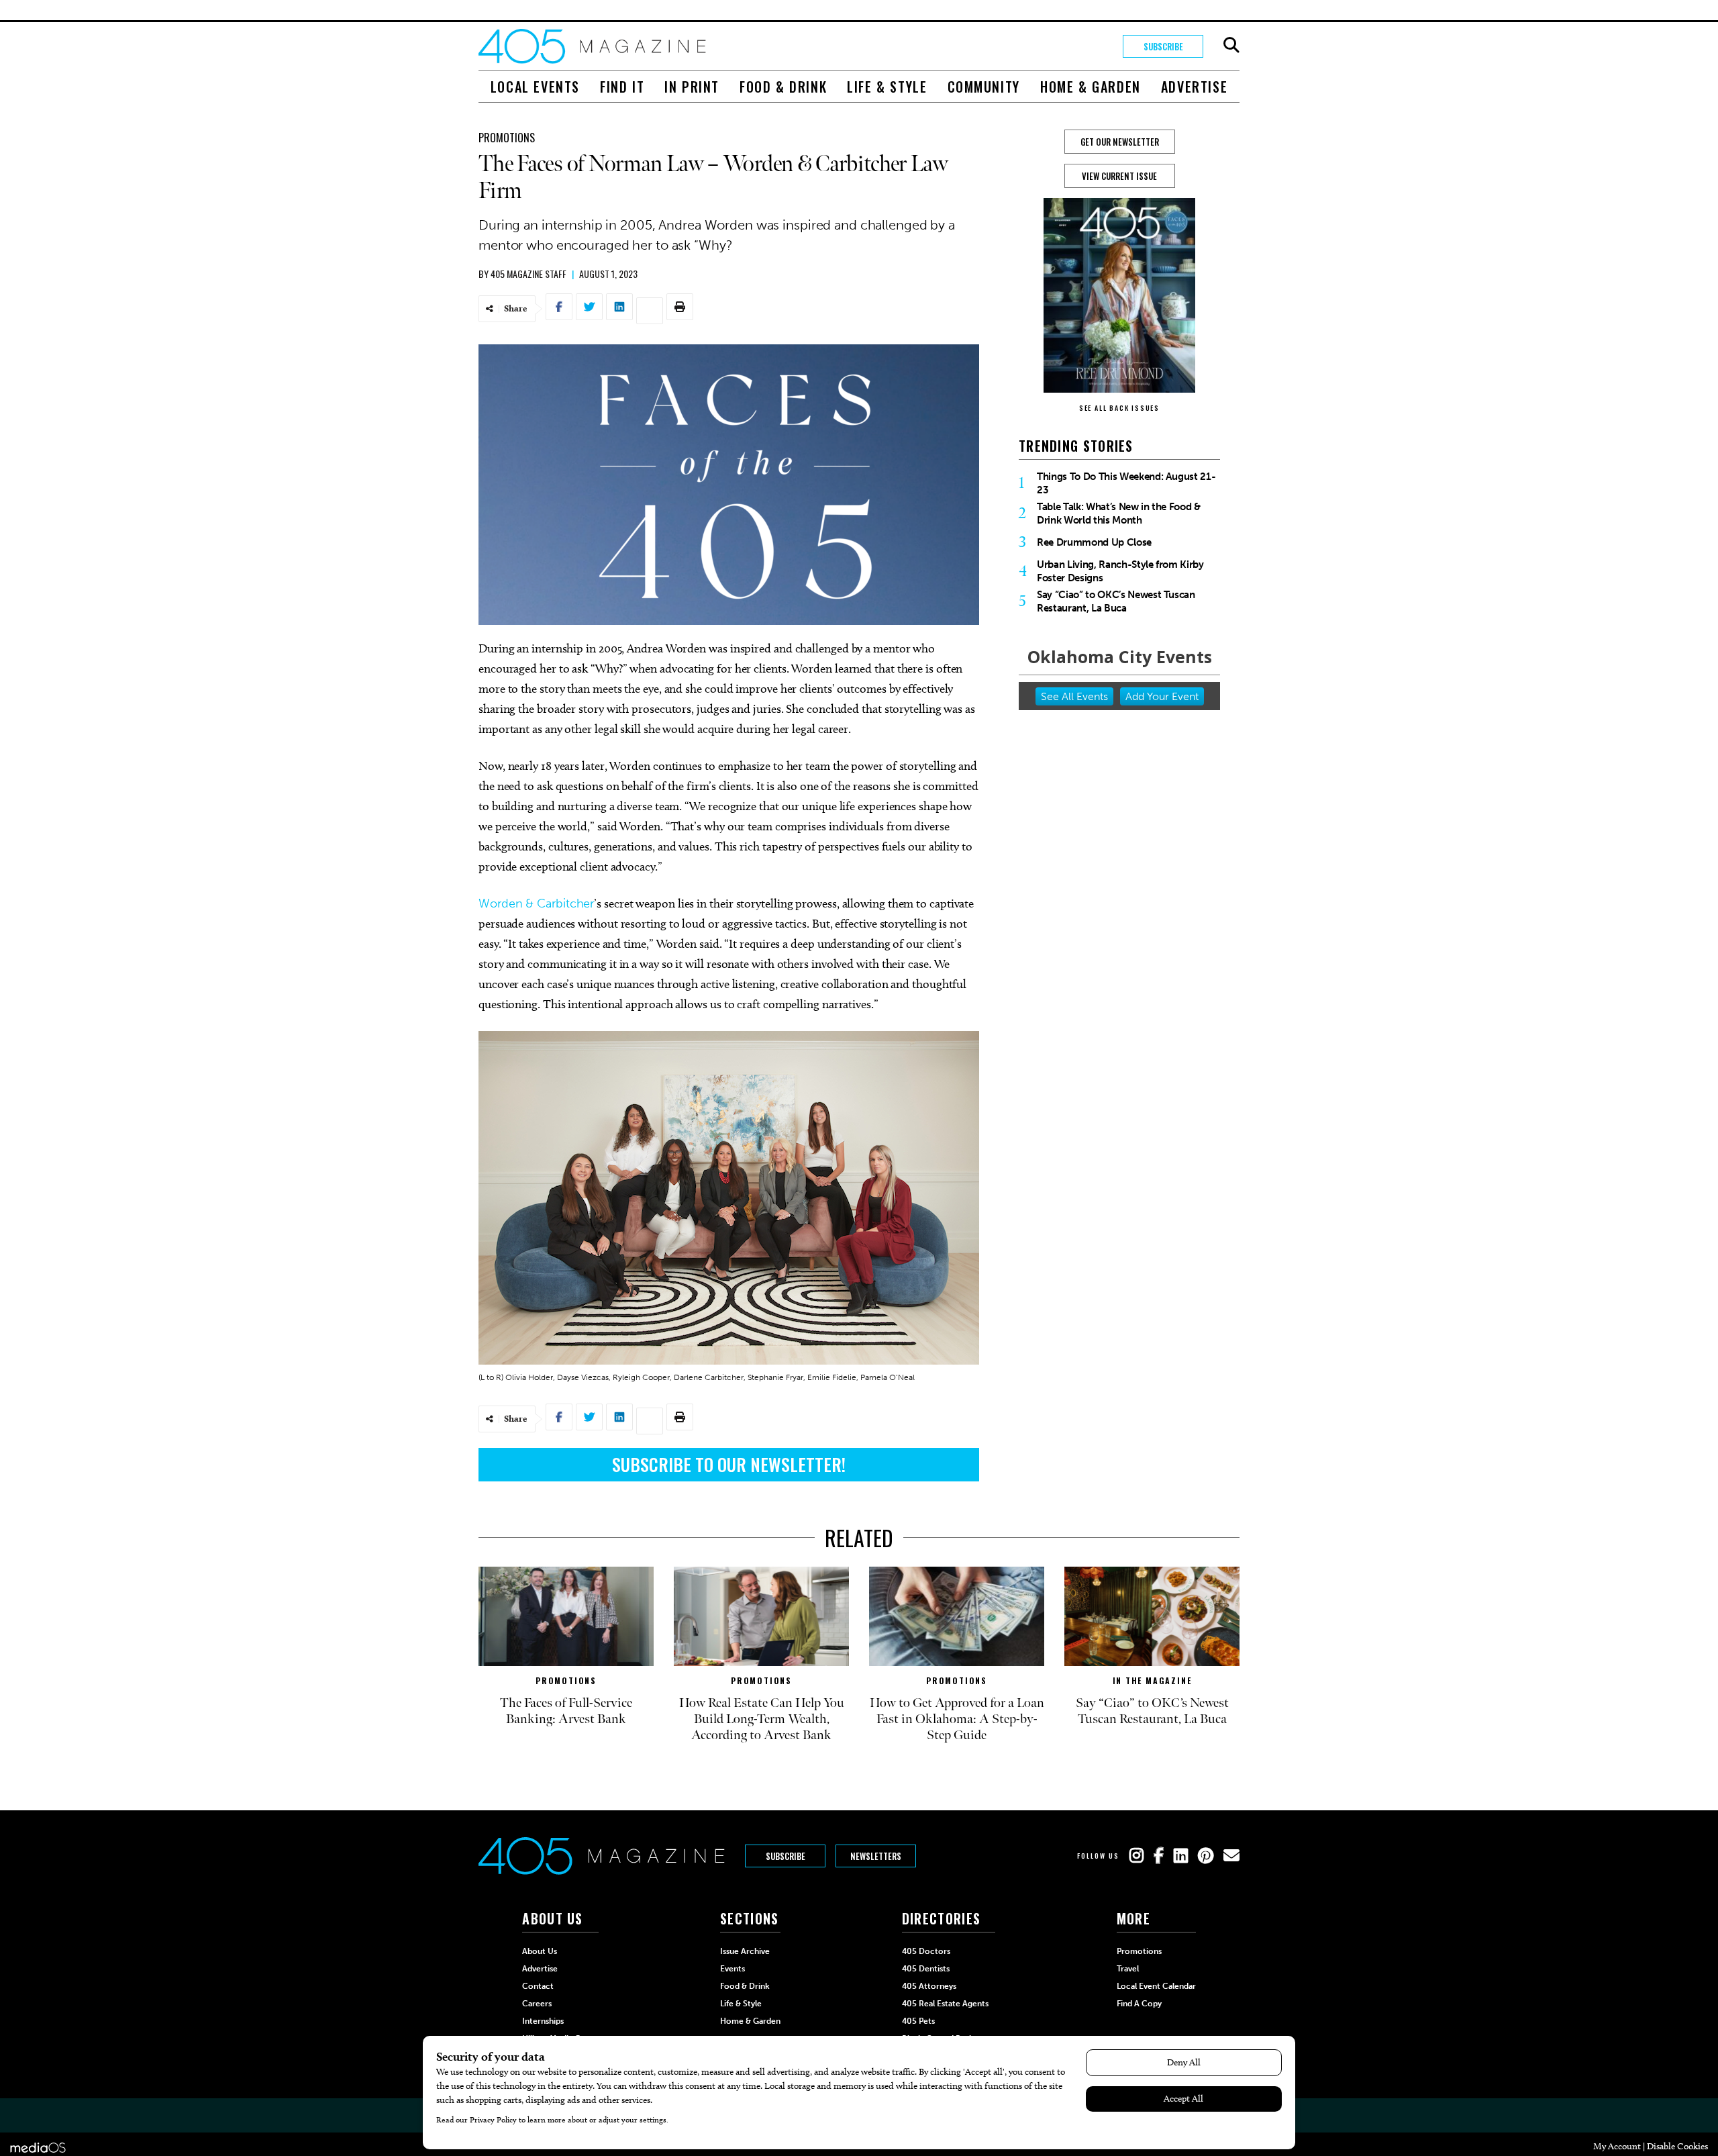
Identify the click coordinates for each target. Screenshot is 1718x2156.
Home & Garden (1091, 87)
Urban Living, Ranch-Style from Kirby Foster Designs (1120, 571)
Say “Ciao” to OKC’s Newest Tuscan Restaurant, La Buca (1116, 601)
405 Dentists (926, 1969)
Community (984, 87)
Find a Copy (1139, 2004)
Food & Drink (783, 87)
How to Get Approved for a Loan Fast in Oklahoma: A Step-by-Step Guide (957, 1719)
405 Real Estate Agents (945, 2004)
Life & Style (887, 87)
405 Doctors (926, 1951)
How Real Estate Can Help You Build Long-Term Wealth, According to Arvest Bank (762, 1719)
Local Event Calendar (1156, 1986)
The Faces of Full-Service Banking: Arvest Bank (566, 1711)
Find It (622, 87)
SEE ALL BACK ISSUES (1119, 408)
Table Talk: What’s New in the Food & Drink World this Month (1119, 513)
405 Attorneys (929, 1986)
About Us (540, 1951)
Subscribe (1163, 46)
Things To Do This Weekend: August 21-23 (1126, 483)
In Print (692, 87)
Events (732, 1969)
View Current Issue (1119, 176)
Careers (537, 2004)
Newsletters (876, 1856)
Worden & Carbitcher (536, 903)
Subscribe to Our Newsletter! (729, 1464)
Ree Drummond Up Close (1094, 542)
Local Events (535, 87)
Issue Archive (745, 1951)
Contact (538, 1986)
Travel (1128, 1969)
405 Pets (918, 2021)
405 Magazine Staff (528, 274)
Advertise (1194, 87)
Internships (543, 2021)
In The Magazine (1152, 1680)
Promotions (507, 138)
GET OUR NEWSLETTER (1120, 142)
